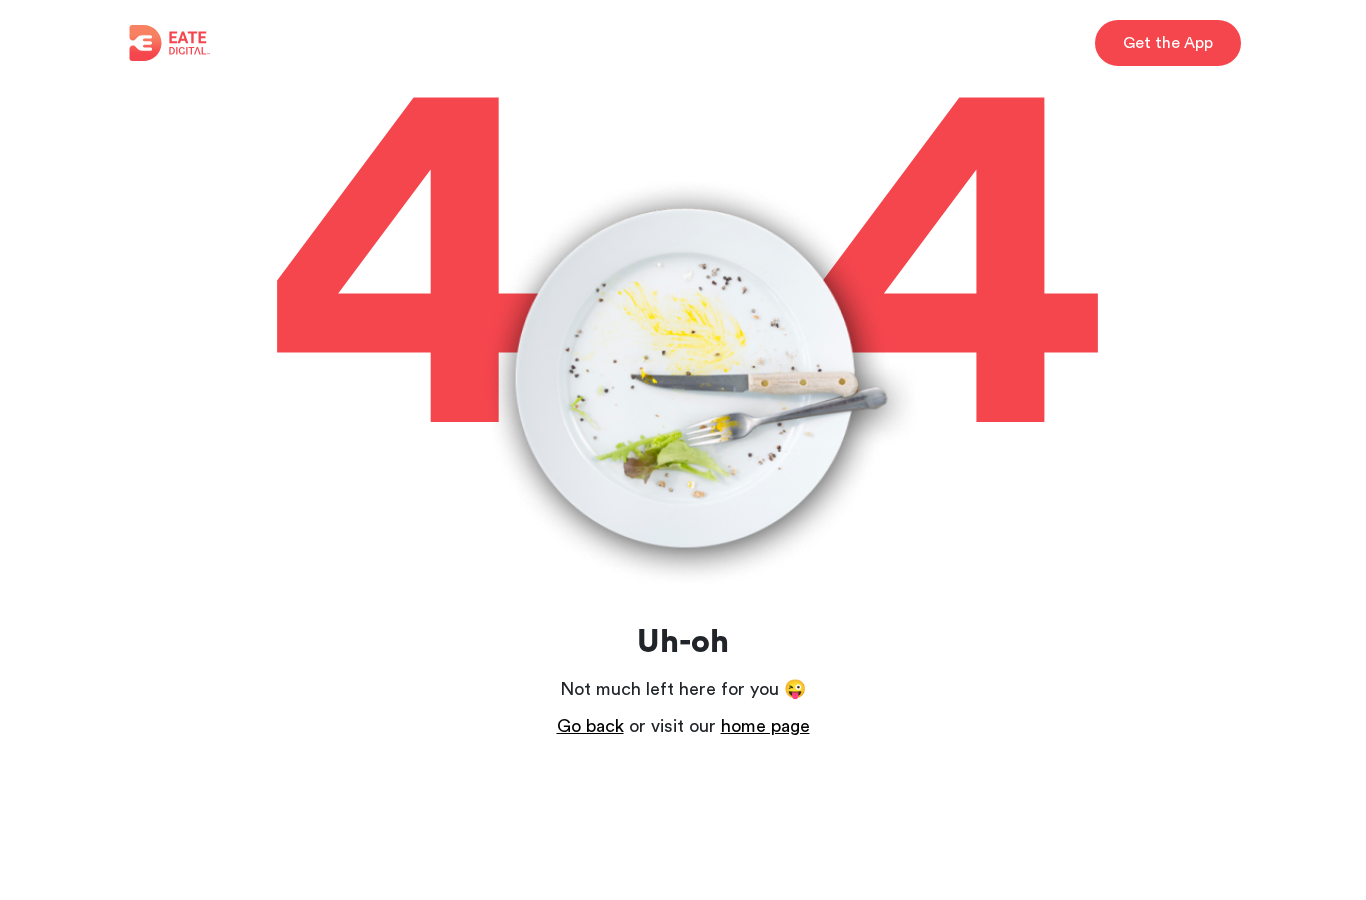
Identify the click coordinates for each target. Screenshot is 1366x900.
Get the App (1168, 43)
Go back (590, 726)
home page (765, 726)
